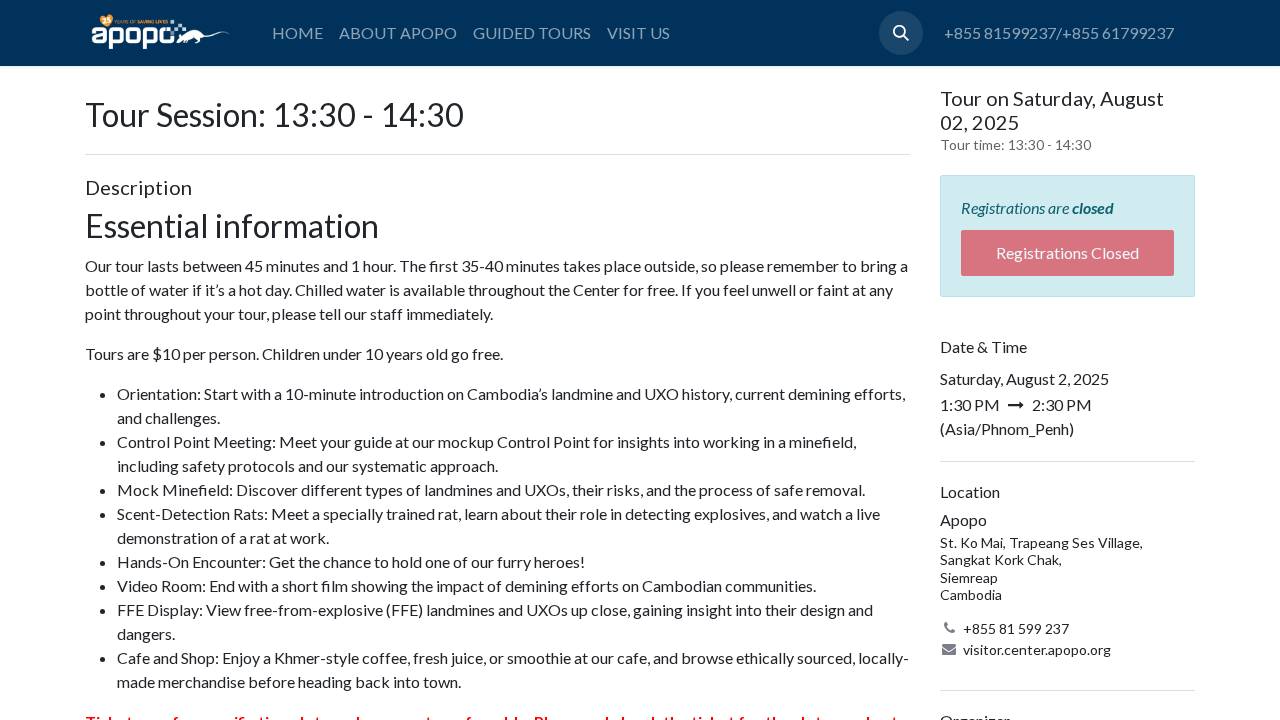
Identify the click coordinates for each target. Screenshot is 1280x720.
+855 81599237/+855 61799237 (1059, 32)
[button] (901, 33)
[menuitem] (297, 33)
